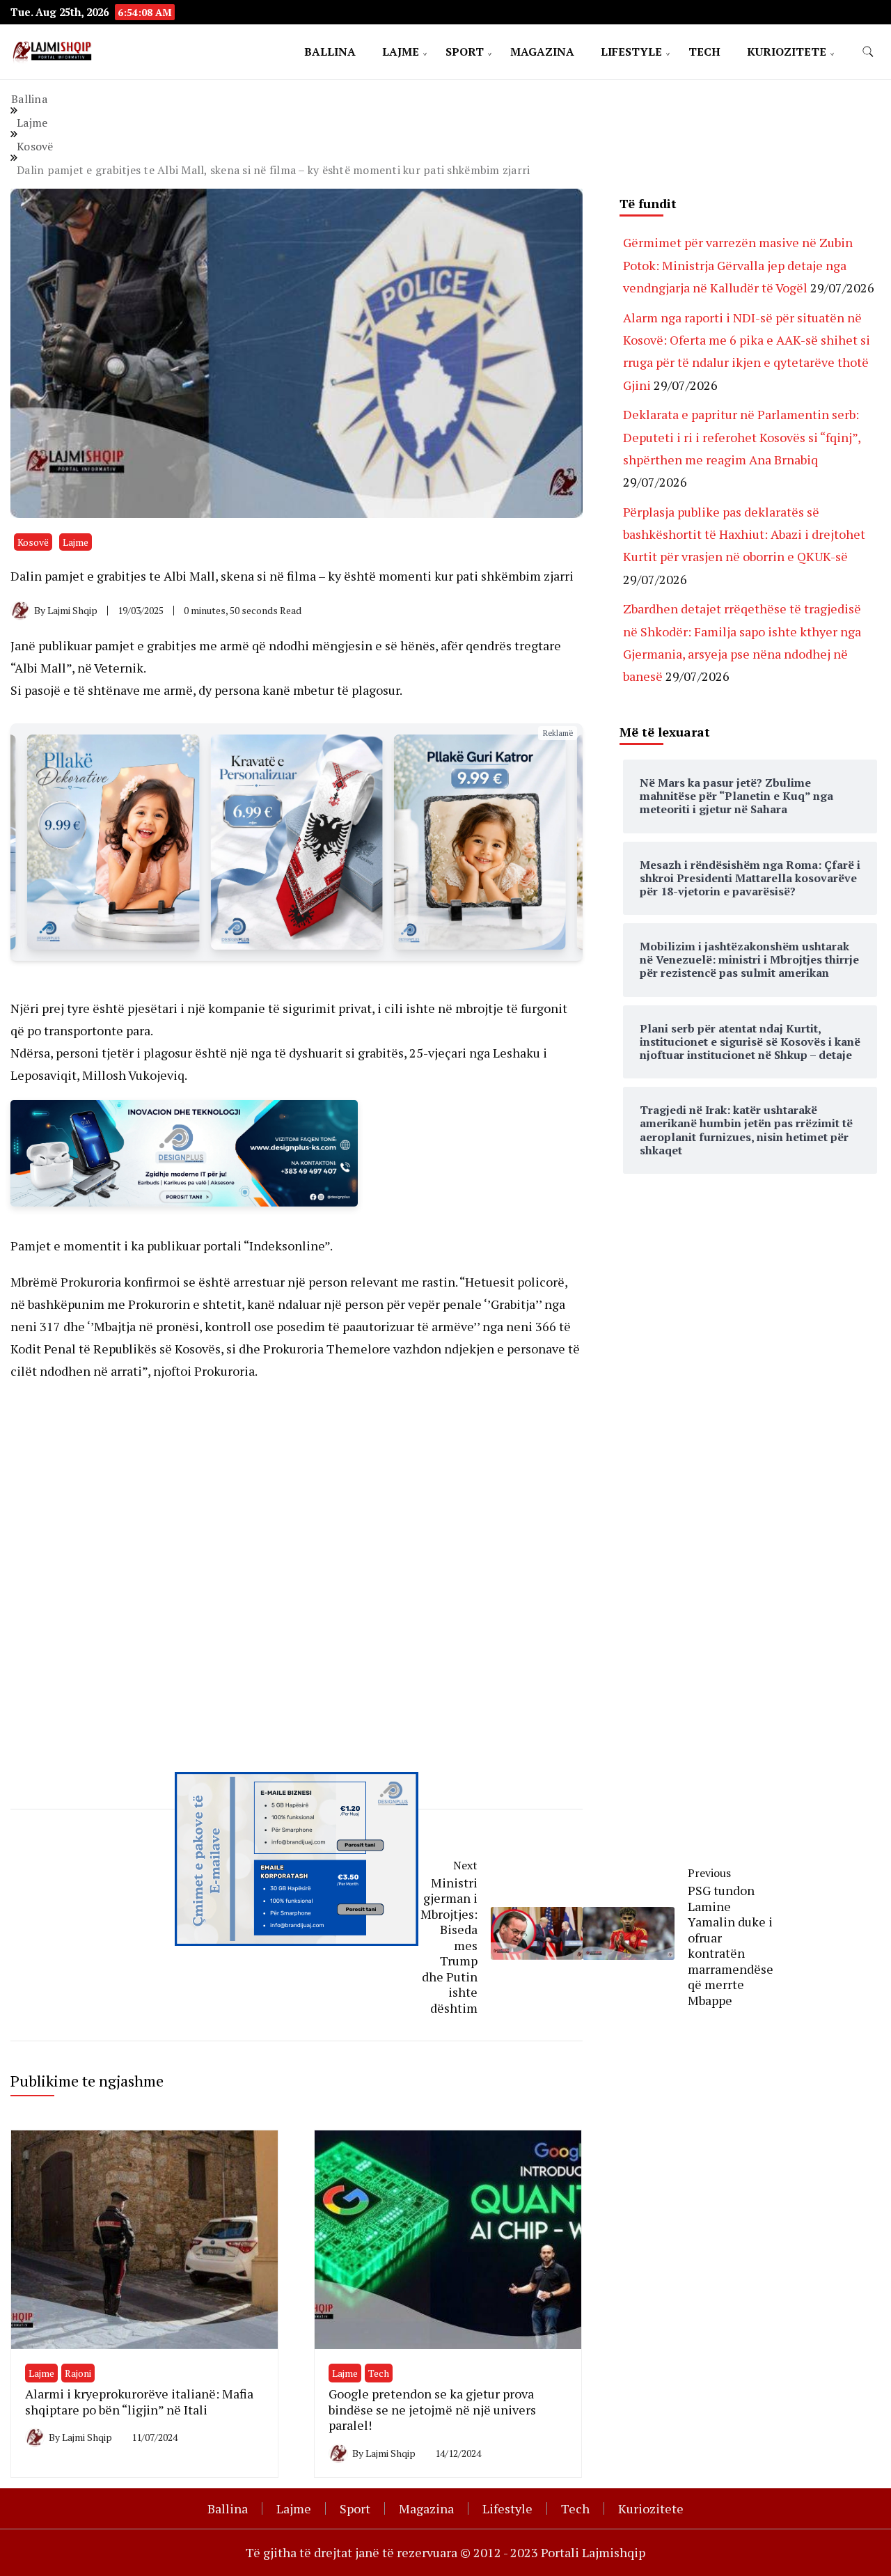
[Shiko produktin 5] (480, 842)
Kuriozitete (787, 52)
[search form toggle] (868, 52)
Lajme (401, 52)
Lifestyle (631, 52)
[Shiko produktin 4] (296, 842)
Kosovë (33, 542)
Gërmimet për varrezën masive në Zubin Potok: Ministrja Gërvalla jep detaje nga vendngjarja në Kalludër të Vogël (738, 265)
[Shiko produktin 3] (113, 842)
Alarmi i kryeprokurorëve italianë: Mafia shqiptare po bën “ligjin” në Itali (139, 2402)
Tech (704, 52)
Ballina (330, 52)
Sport (465, 52)
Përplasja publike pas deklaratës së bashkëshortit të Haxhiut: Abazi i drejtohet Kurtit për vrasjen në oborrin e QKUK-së (744, 534)
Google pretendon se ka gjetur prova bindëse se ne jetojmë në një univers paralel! (432, 2409)
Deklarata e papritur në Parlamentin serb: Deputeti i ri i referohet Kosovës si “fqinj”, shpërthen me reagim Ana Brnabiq (742, 437)
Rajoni (78, 2373)
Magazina (542, 52)
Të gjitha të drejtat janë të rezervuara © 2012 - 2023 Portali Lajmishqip (445, 2552)
